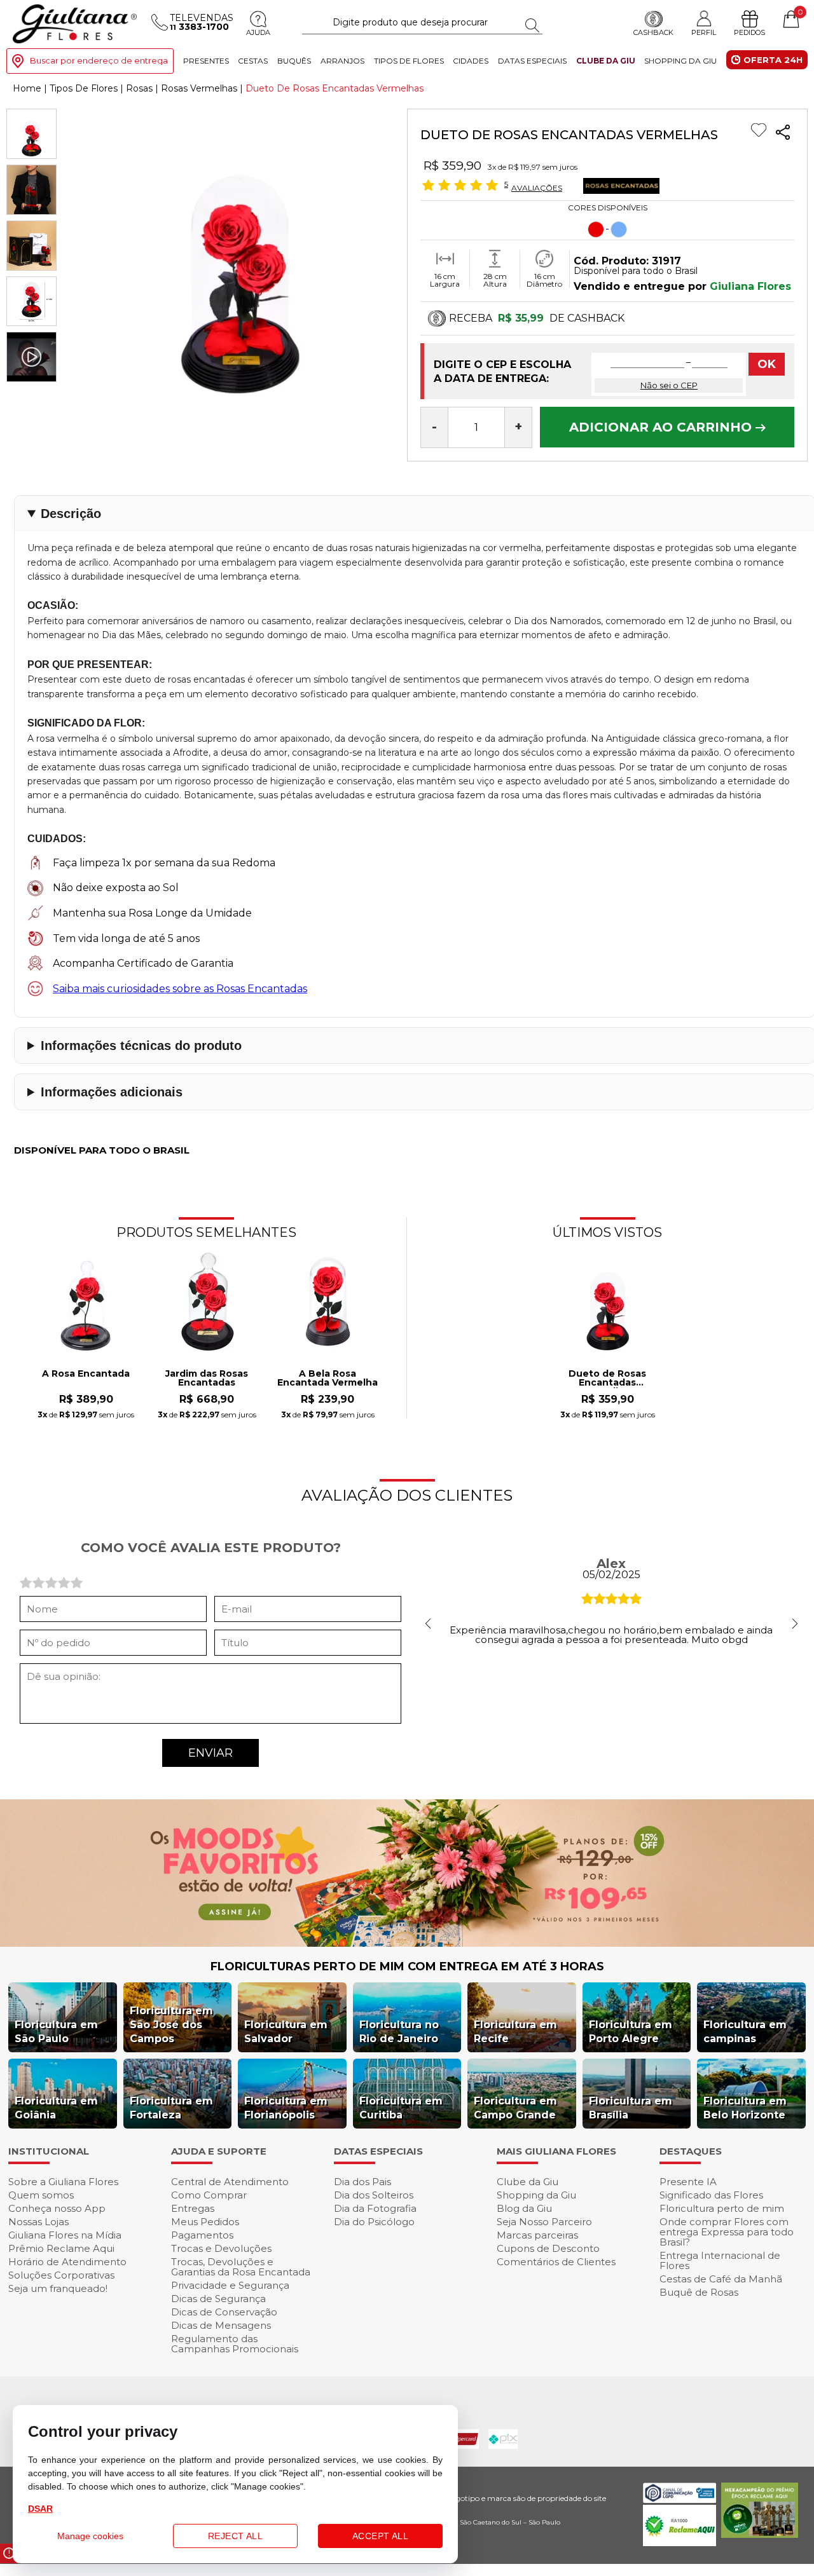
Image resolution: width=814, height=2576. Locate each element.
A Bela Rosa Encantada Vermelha (328, 1379)
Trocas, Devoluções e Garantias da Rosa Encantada (241, 2267)
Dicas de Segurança (218, 2299)
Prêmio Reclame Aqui (61, 2248)
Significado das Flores (711, 2195)
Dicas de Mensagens (221, 2325)
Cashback (653, 32)
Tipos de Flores (409, 61)
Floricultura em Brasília (631, 2108)
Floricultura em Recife (515, 2032)
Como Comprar (209, 2195)
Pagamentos (202, 2235)
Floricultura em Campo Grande (515, 2108)
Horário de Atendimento (67, 2262)
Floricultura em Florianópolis (286, 2108)
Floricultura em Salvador (286, 2032)
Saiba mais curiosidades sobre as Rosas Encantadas (180, 989)
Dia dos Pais (362, 2182)
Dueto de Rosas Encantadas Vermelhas (607, 1379)
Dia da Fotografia (375, 2208)
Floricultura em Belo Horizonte (745, 2108)
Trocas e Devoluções (221, 2248)
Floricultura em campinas (745, 2032)
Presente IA (688, 2182)
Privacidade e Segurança (230, 2285)
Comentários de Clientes (556, 2262)
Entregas (193, 2208)
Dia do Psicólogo (374, 2222)
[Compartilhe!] (783, 134)
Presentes (206, 61)
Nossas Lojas (38, 2222)
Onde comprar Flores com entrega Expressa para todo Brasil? (727, 2232)
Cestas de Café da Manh (721, 2279)
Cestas (253, 61)
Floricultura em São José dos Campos (171, 2025)
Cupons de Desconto (548, 2248)
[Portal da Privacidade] (679, 2499)
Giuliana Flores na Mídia (65, 2235)
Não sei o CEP (669, 385)
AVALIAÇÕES (537, 187)
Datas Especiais (532, 61)
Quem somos (41, 2195)
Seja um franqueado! (58, 2288)
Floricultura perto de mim (722, 2208)
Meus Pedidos (205, 2222)
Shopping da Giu (680, 61)
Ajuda (258, 32)
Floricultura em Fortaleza (171, 2108)
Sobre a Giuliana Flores (63, 2182)
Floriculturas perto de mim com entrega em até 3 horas (407, 1966)
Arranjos (342, 61)
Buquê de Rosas (699, 2292)
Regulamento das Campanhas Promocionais (235, 2344)
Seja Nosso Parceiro (544, 2222)
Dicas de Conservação (224, 2312)
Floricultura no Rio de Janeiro (399, 2032)
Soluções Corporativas (61, 2275)
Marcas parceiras (537, 2235)
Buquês (294, 61)
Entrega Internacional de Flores (720, 2260)
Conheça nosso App (57, 2208)
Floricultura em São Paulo (56, 2032)
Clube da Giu (606, 61)
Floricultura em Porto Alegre (631, 2032)
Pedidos (749, 32)
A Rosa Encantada (86, 1374)
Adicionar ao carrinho (662, 427)
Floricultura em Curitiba (401, 2108)
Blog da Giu (524, 2208)
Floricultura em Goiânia (56, 2108)
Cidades (471, 61)
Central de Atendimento (230, 2182)
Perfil (704, 32)
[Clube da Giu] (407, 1943)
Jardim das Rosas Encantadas (207, 1379)
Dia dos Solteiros (374, 2195)
